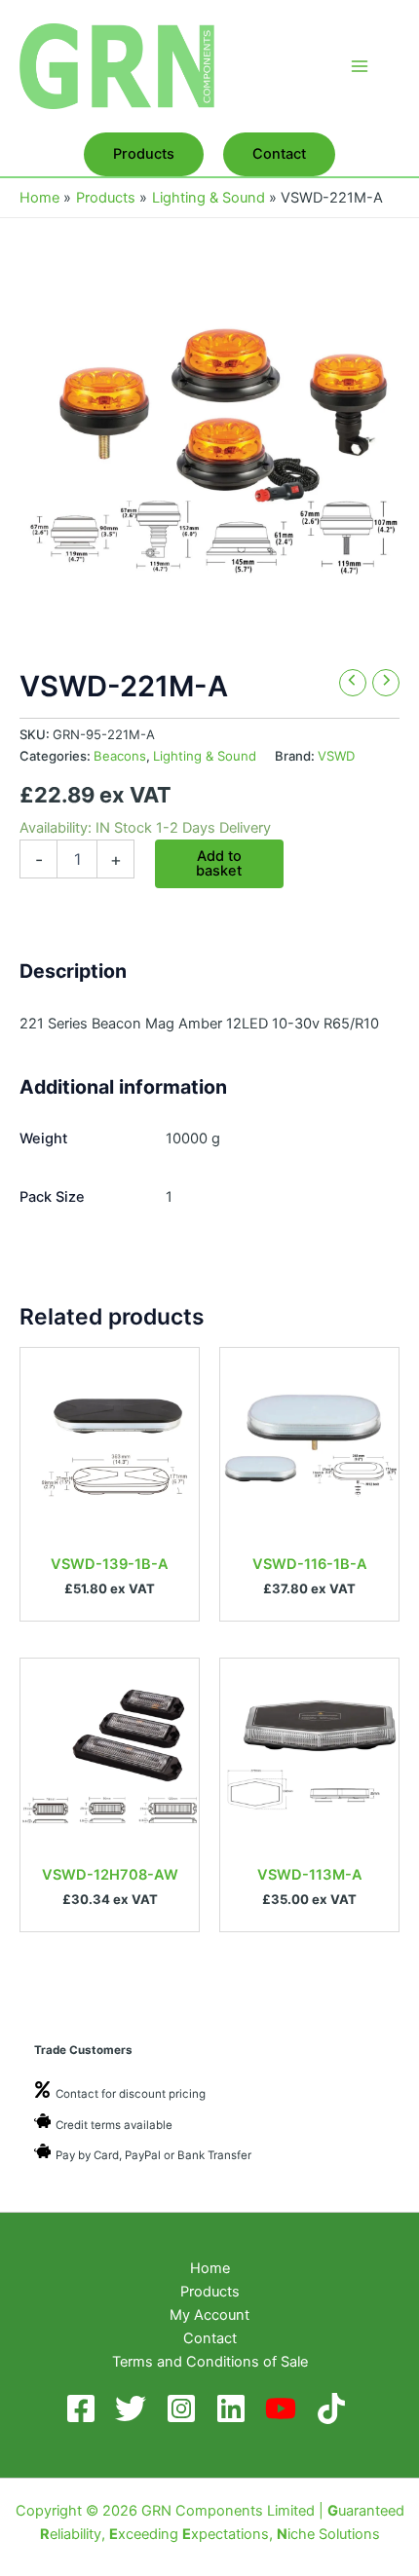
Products (210, 2292)
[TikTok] (335, 2408)
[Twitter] (134, 2408)
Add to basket (219, 863)
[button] (144, 154)
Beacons (120, 756)
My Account (209, 2315)
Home (210, 2268)
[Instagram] (185, 2408)
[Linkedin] (234, 2408)
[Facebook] (84, 2408)
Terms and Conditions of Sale (210, 2362)
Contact (210, 2338)
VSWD (336, 756)
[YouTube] (284, 2408)
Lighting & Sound (205, 756)
